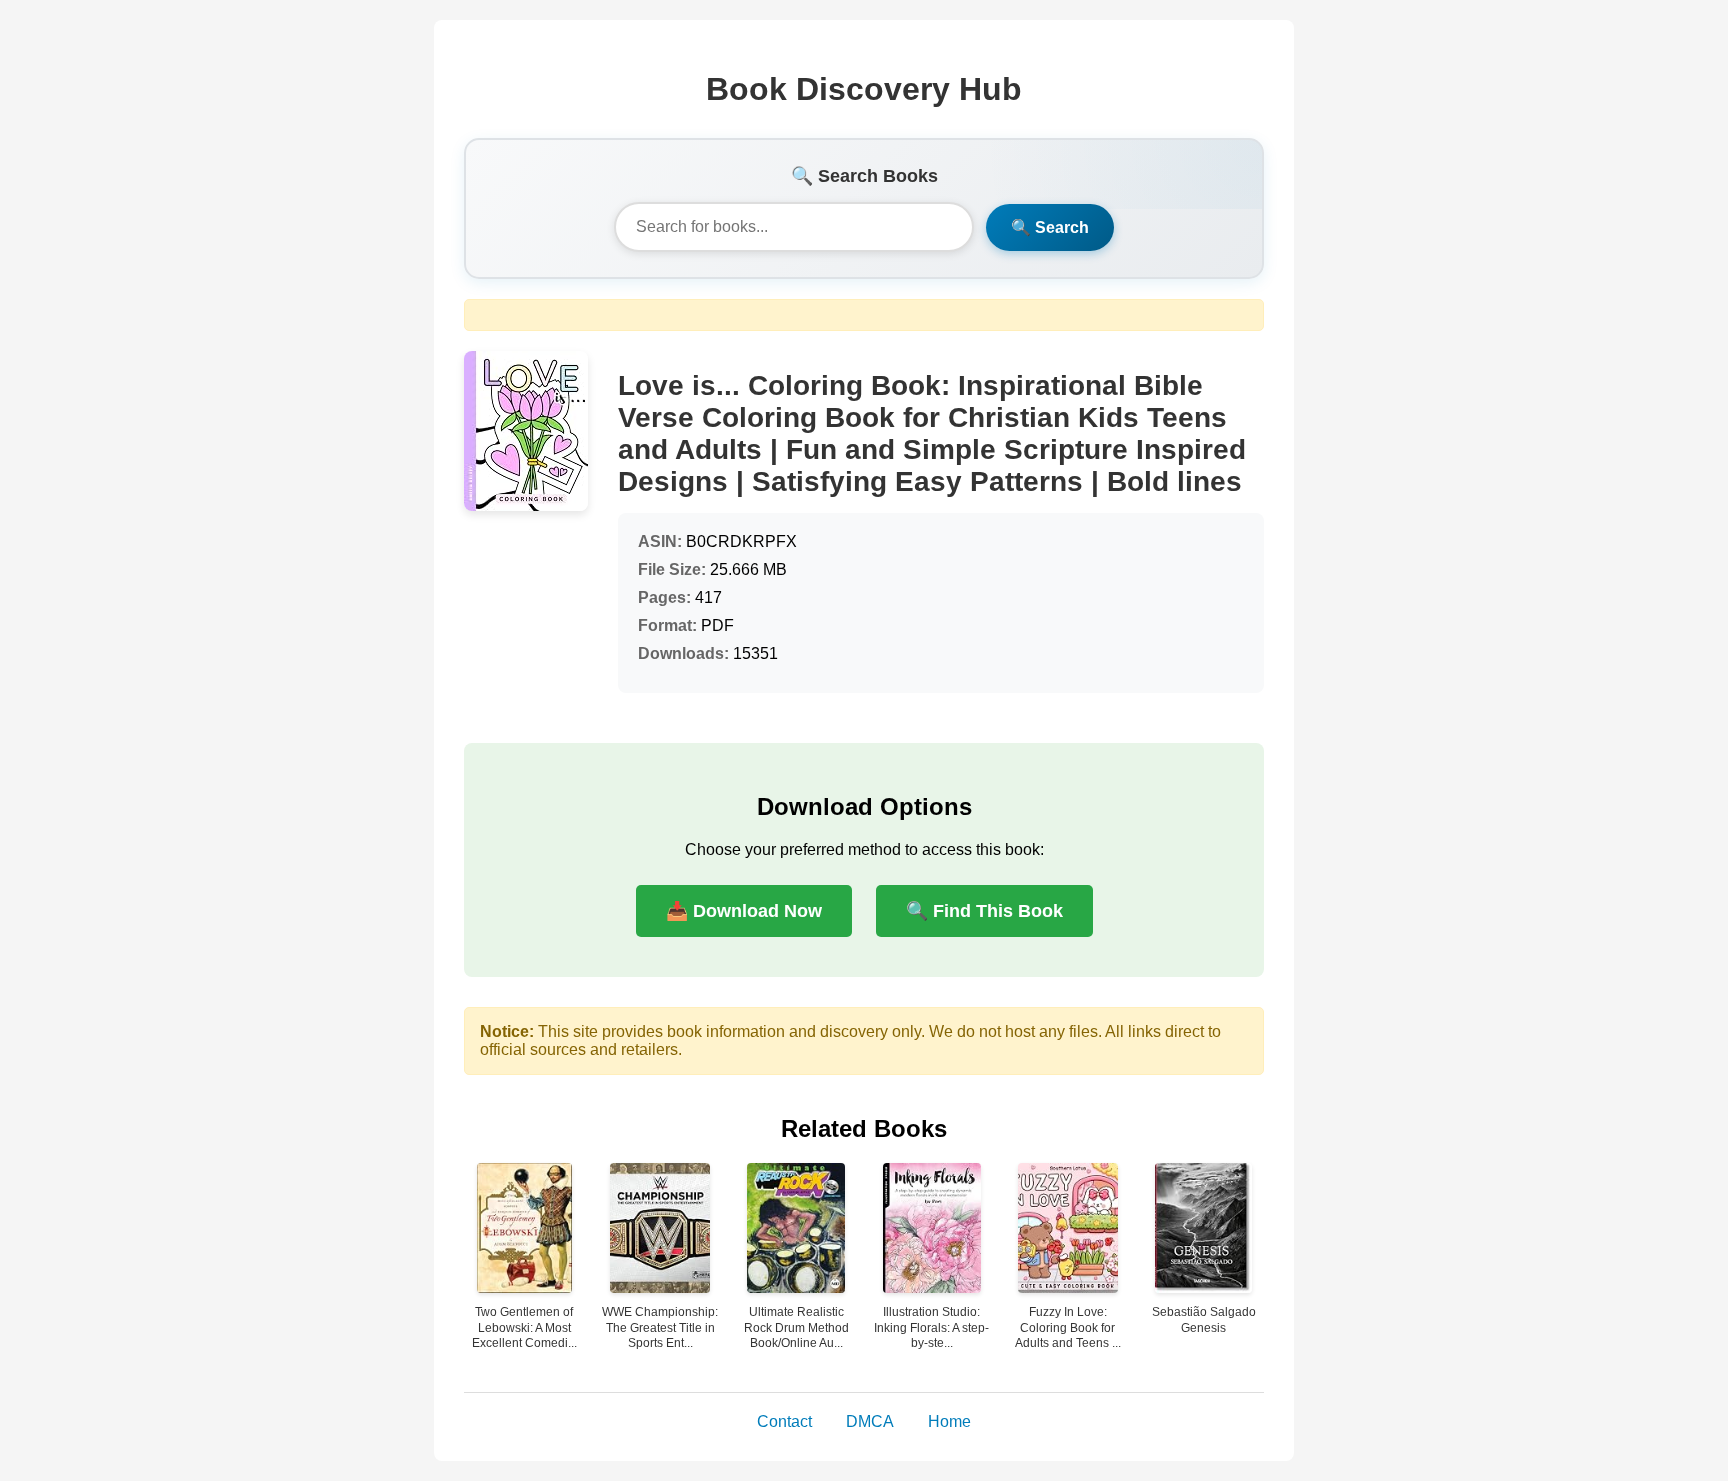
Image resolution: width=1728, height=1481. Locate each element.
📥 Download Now (744, 911)
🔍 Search (1050, 227)
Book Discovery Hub (864, 89)
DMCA (870, 1421)
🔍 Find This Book (984, 911)
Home (949, 1421)
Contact (784, 1421)
